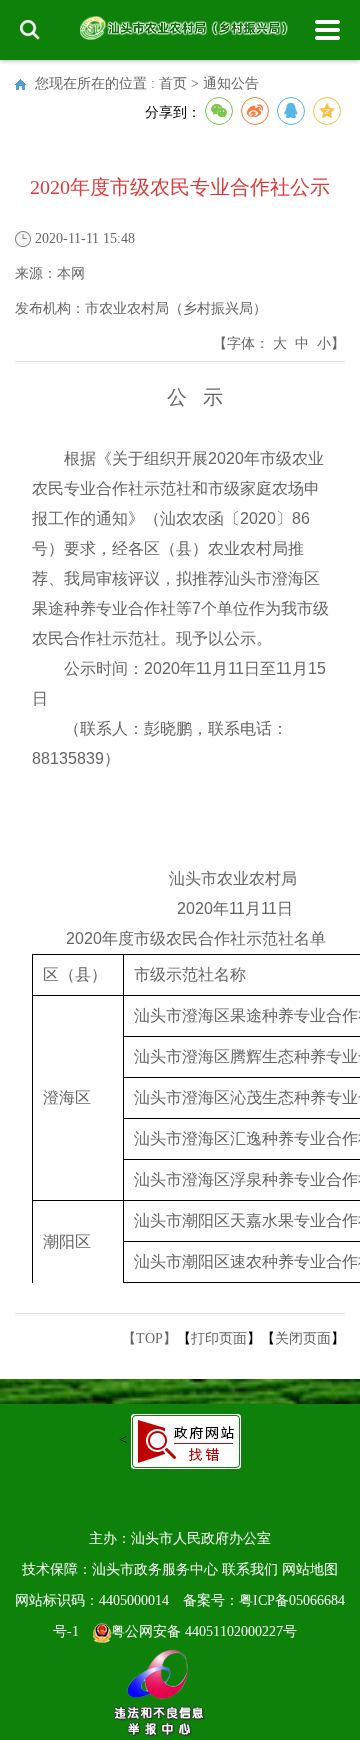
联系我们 (250, 1569)
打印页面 (219, 1338)
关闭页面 (303, 1338)
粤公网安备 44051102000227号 (204, 1631)
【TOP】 (149, 1338)
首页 (173, 83)
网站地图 (310, 1569)
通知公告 (231, 83)
